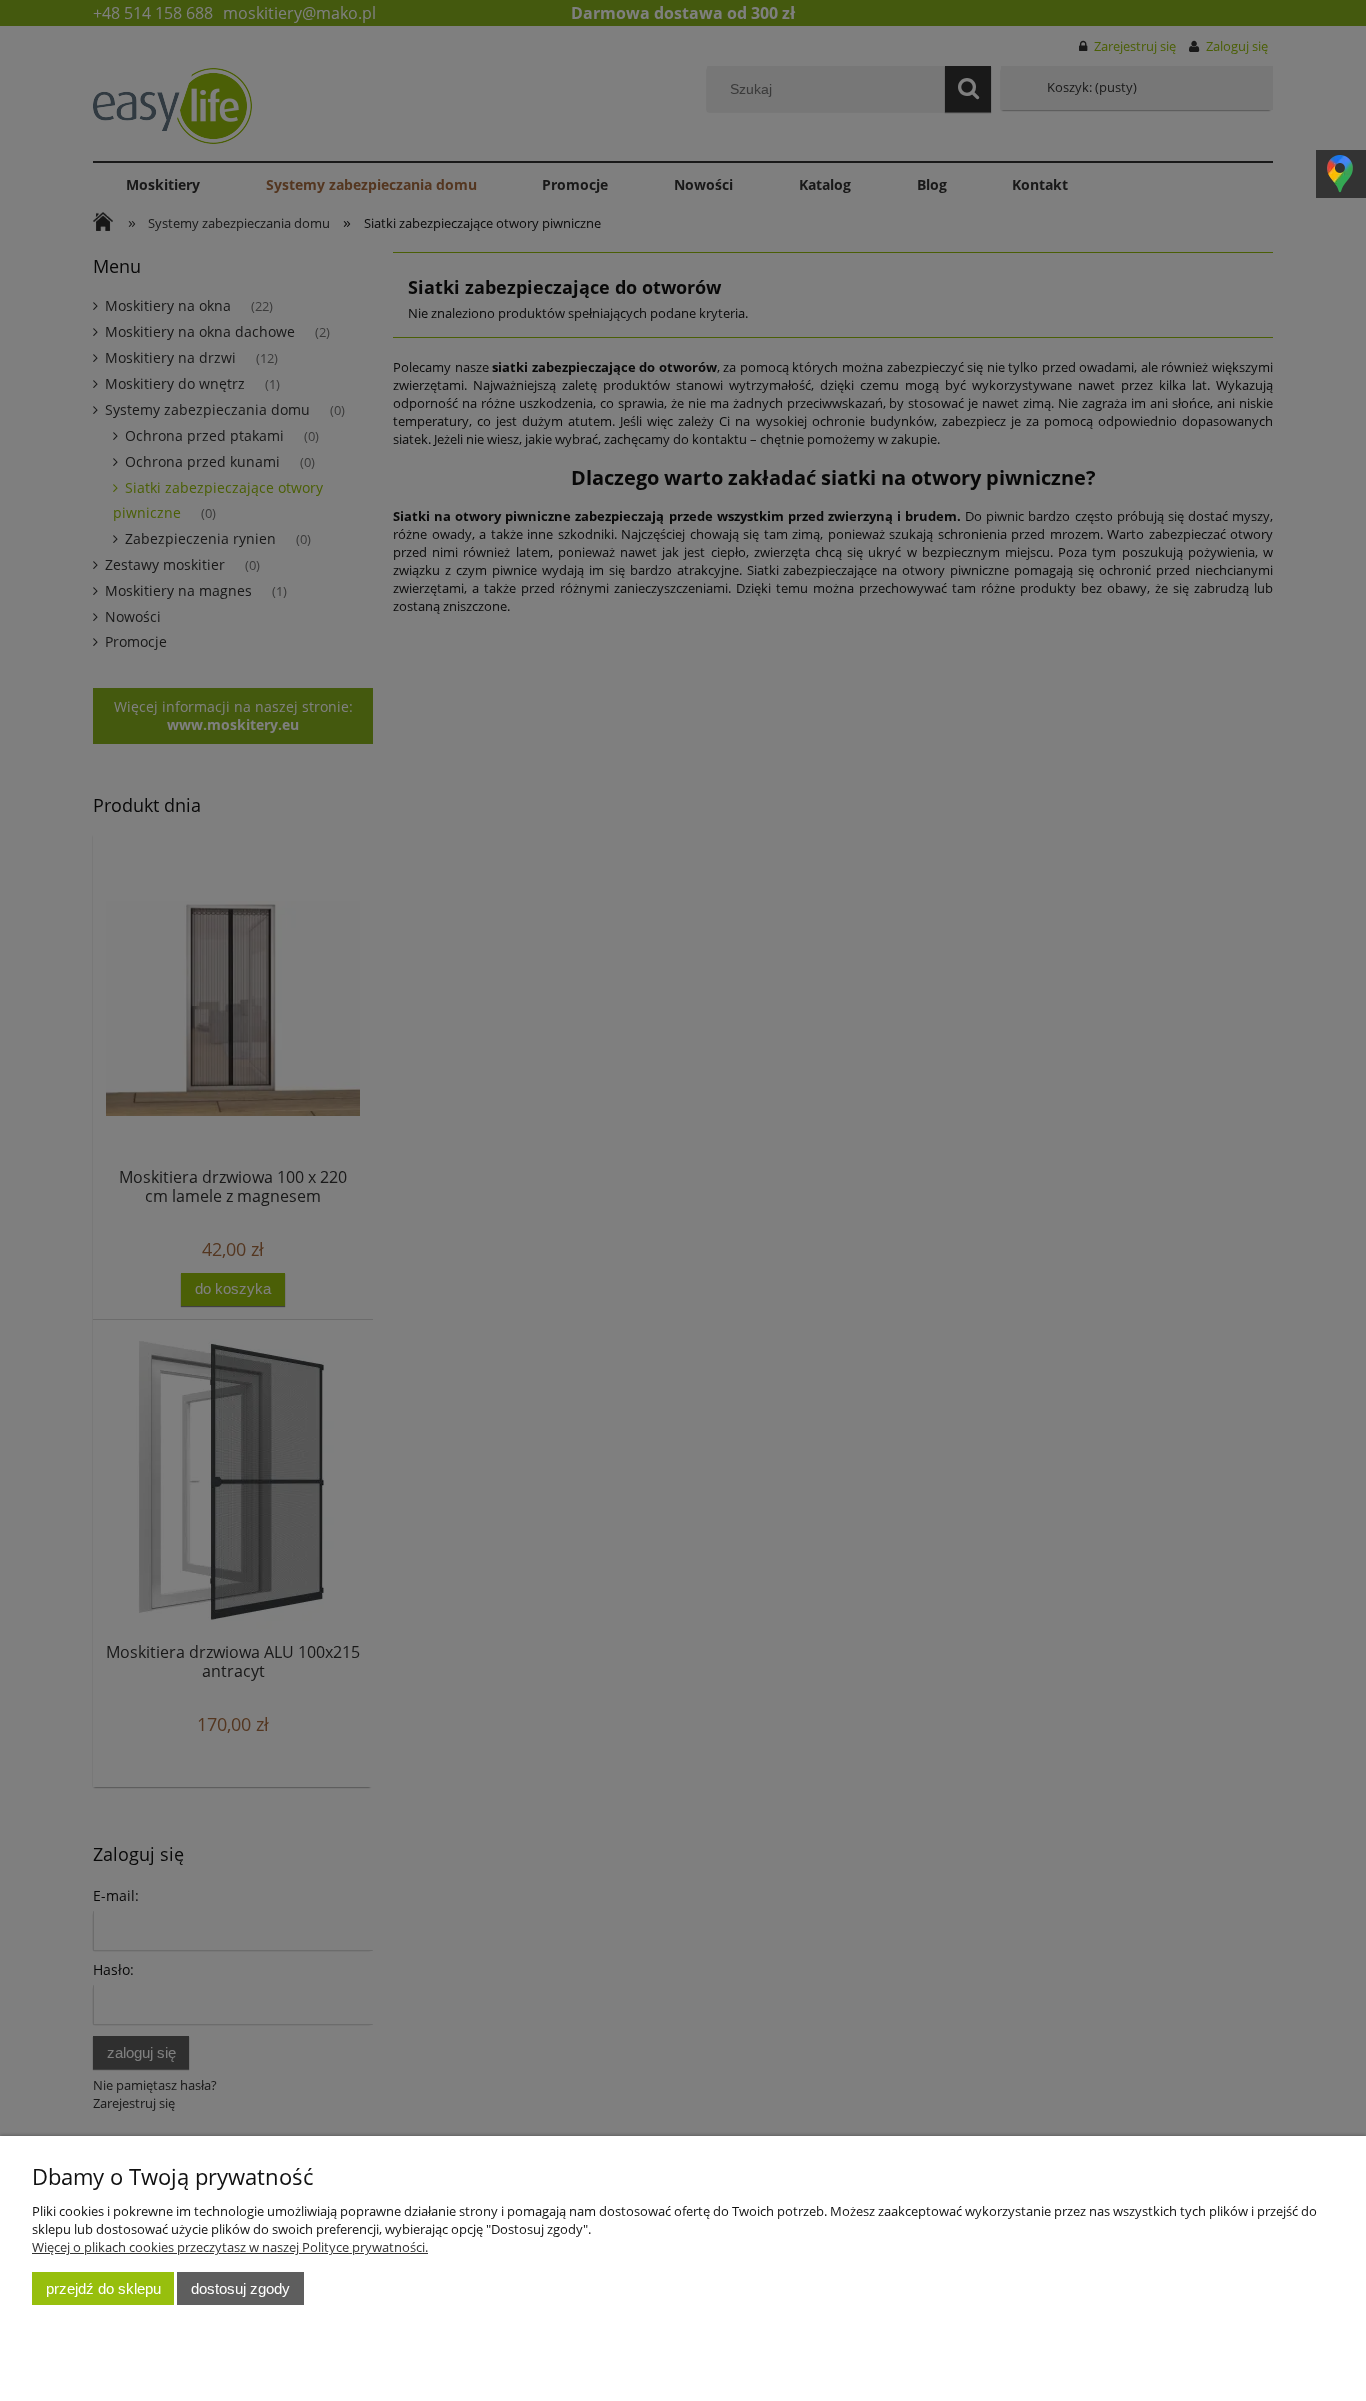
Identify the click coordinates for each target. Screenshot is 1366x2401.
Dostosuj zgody (240, 2288)
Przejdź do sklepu (103, 2288)
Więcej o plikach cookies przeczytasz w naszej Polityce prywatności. (230, 2247)
